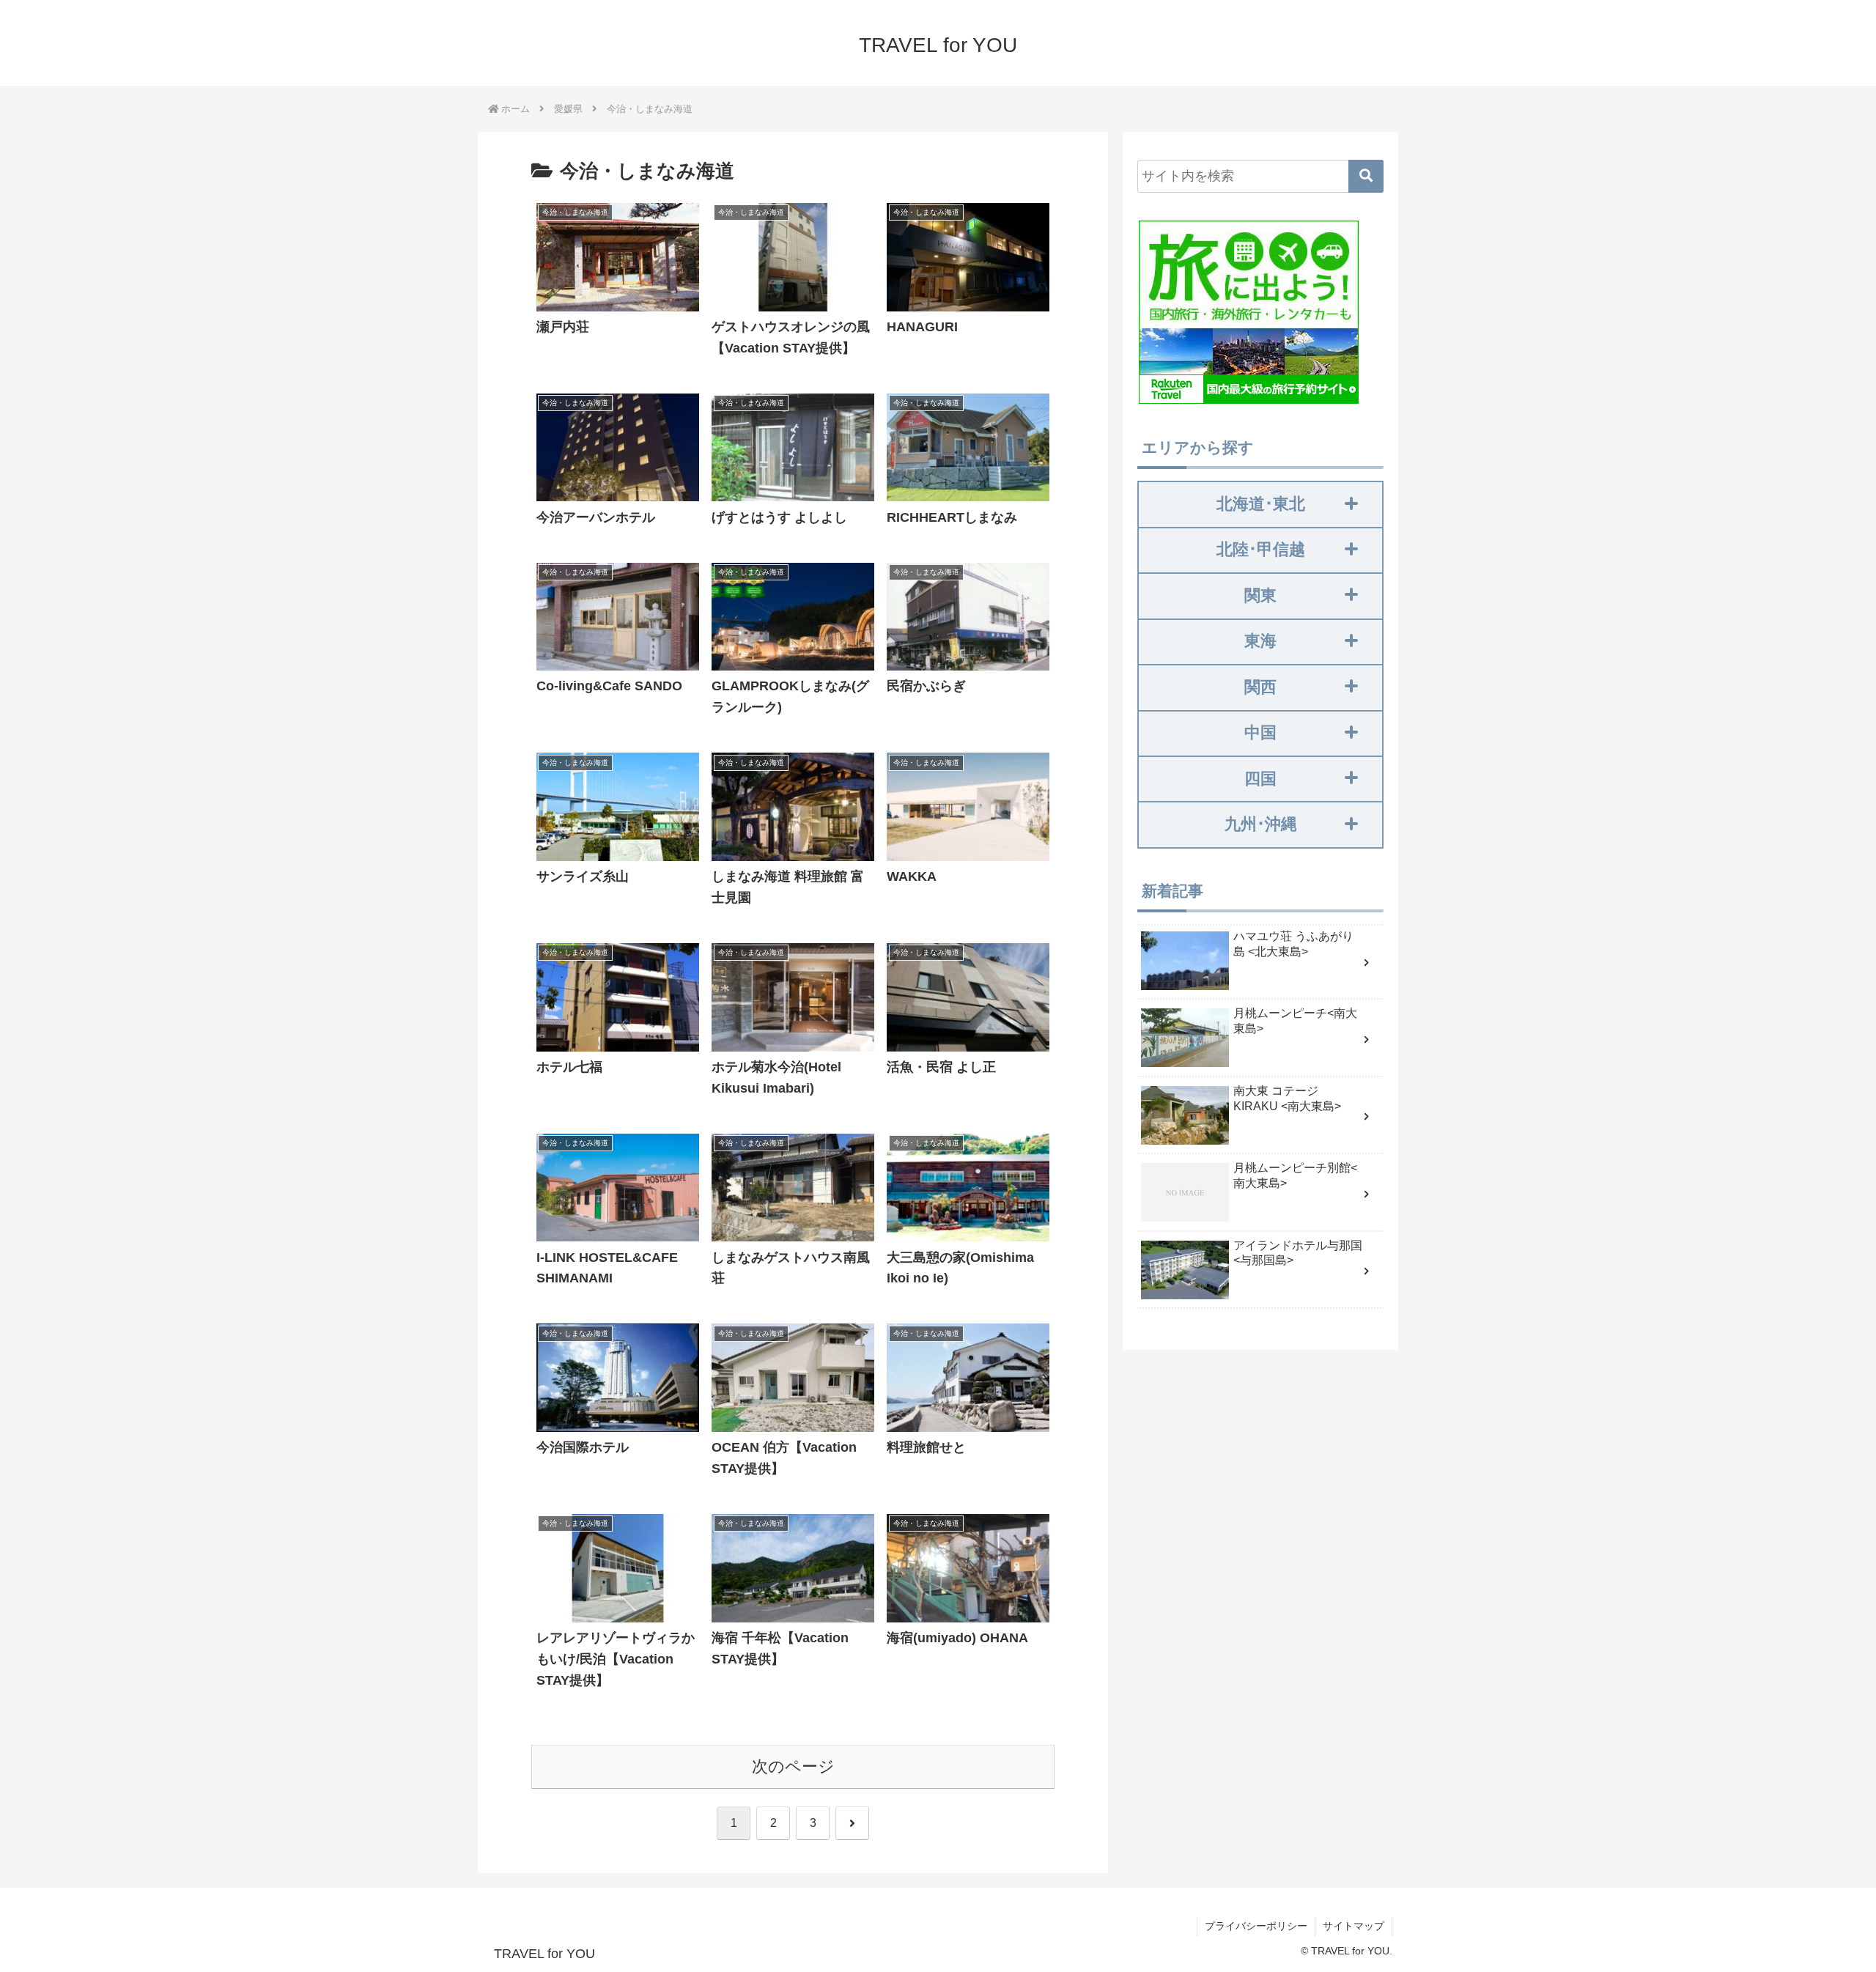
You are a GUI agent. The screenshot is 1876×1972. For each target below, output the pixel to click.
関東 (1260, 595)
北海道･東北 (1261, 504)
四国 (1260, 779)
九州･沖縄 (1261, 824)
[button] (1366, 176)
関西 (1260, 687)
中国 (1260, 732)
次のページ (793, 1766)
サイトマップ (1354, 1926)
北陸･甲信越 (1261, 549)
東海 (1260, 641)
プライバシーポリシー (1256, 1926)
